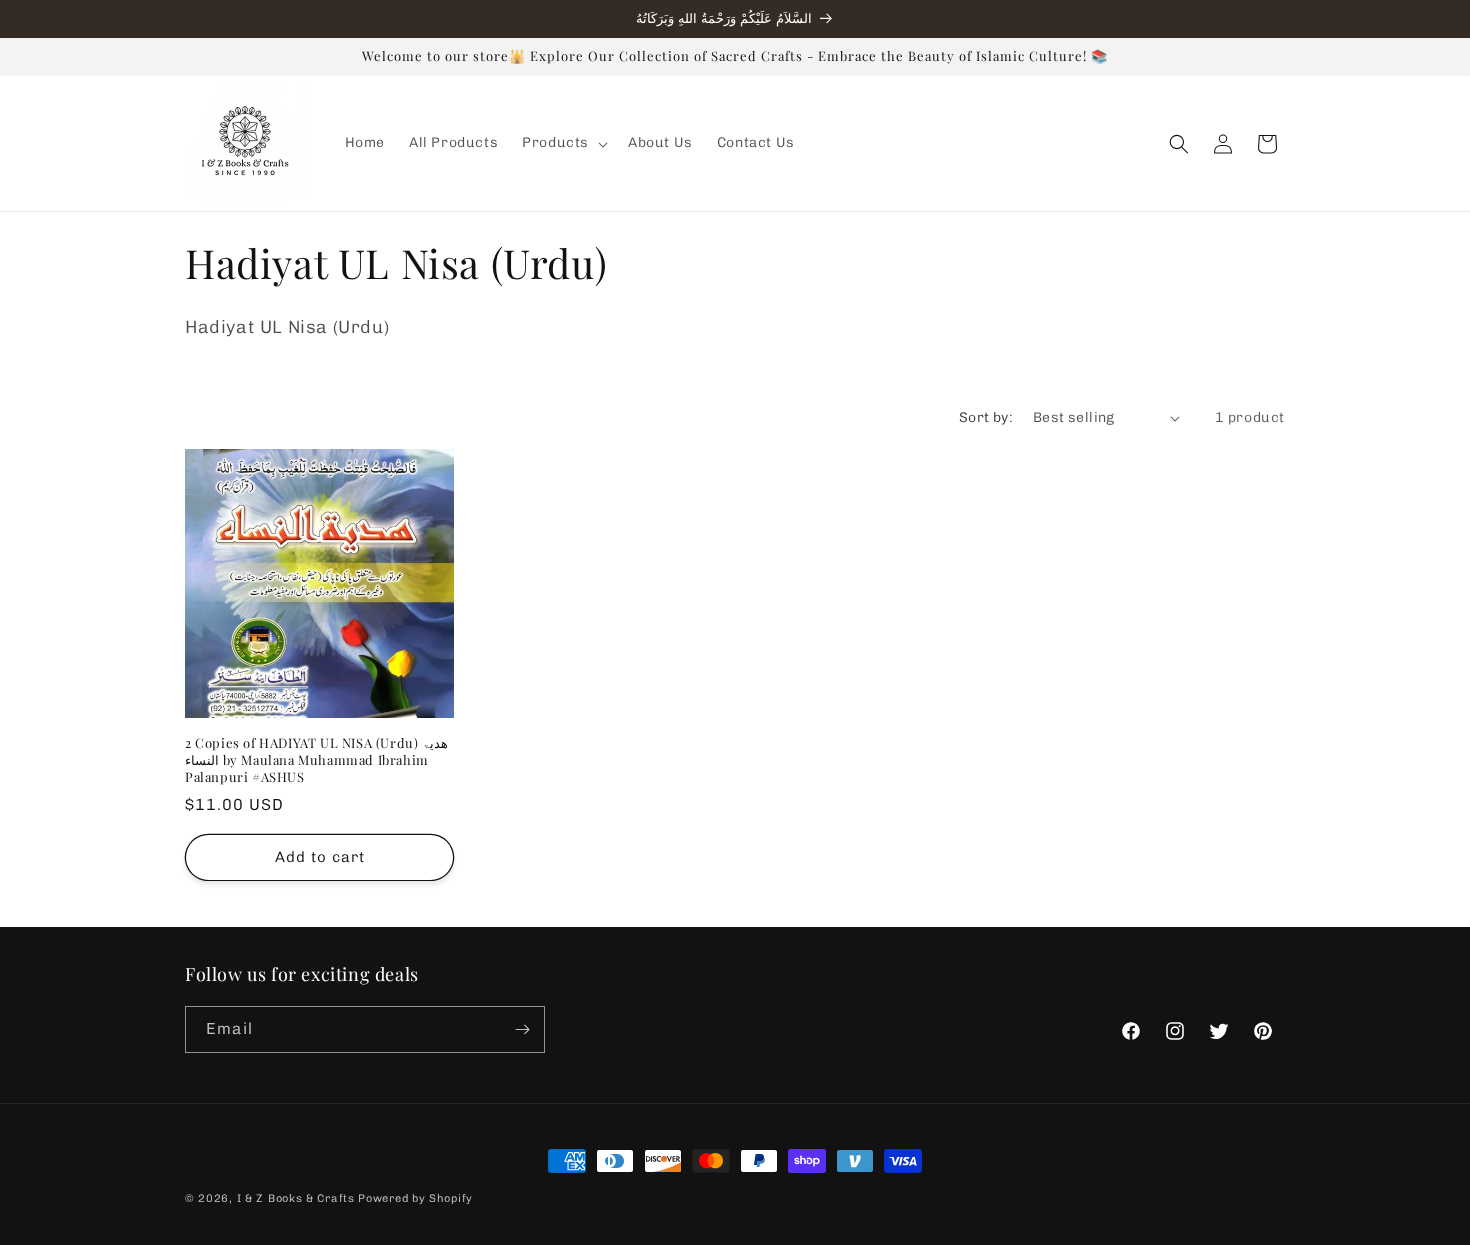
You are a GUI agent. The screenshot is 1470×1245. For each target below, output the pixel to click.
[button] (563, 143)
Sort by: (986, 417)
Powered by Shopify (415, 1198)
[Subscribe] (522, 1029)
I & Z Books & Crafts (296, 1198)
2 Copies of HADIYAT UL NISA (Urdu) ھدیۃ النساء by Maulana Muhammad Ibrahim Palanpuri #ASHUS (316, 760)
